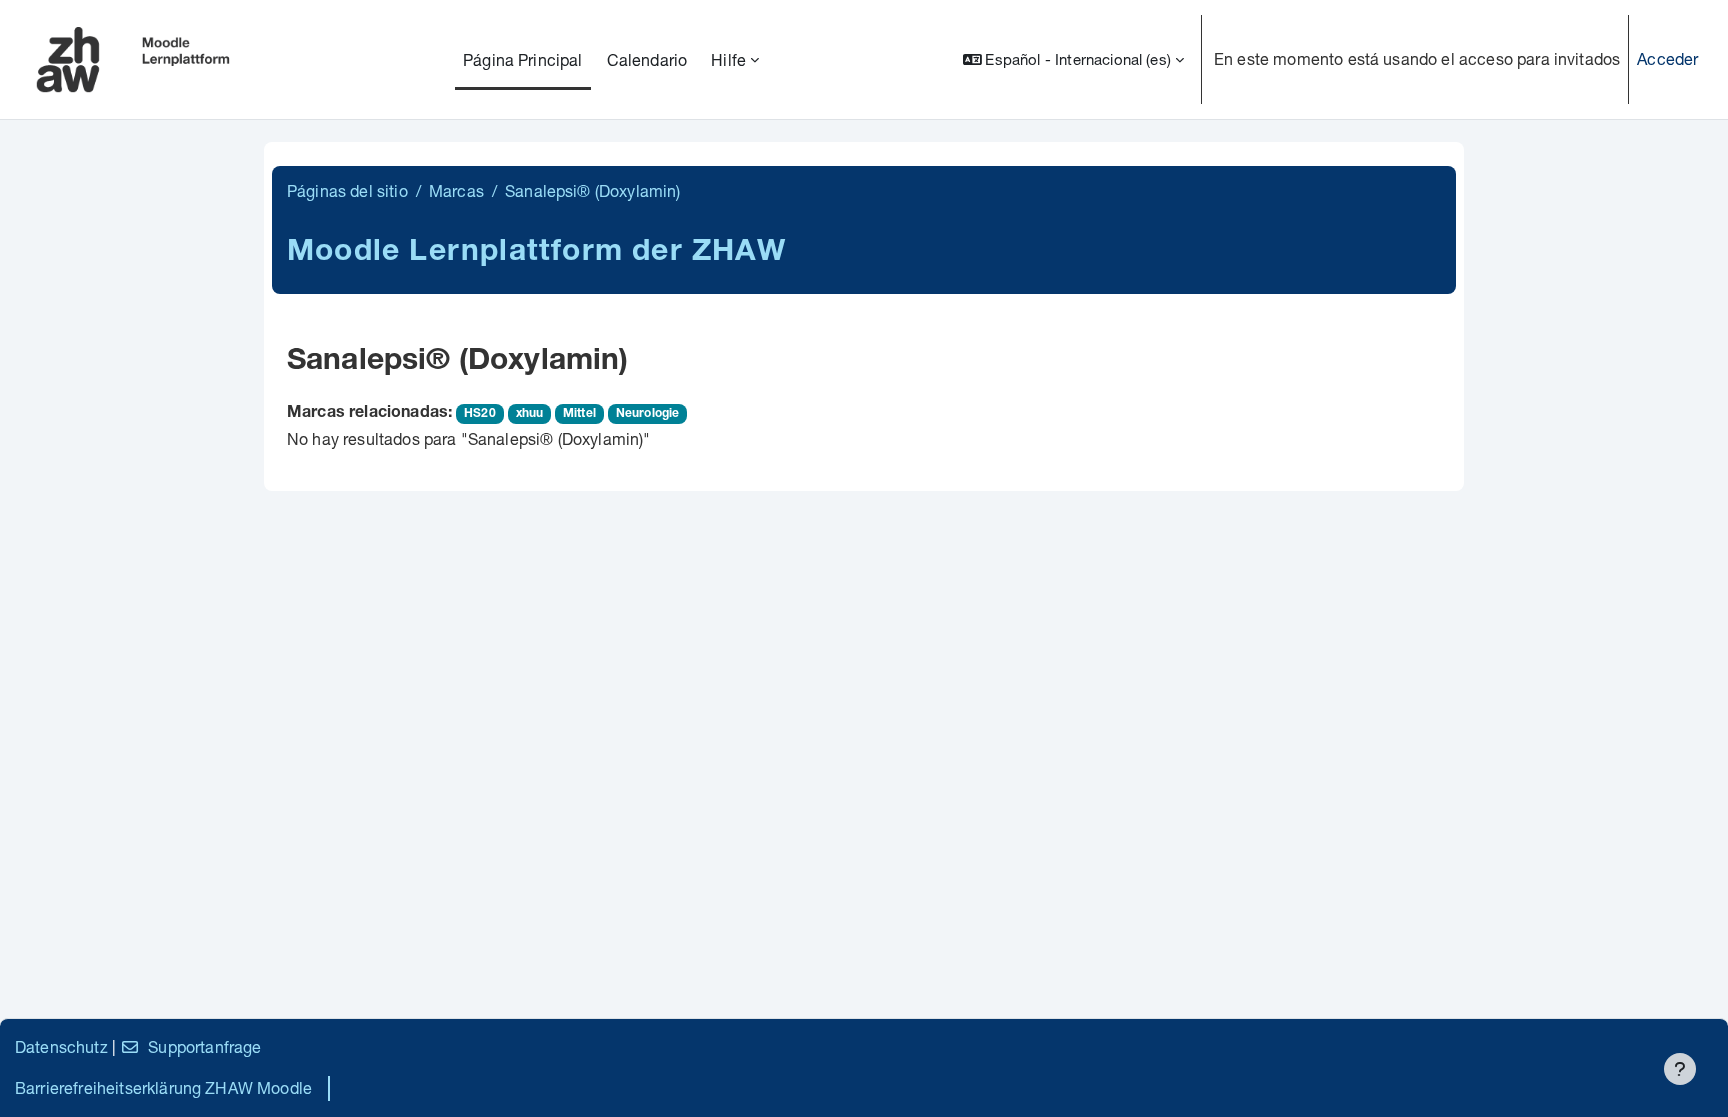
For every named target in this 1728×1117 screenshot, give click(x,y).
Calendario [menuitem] (647, 59)
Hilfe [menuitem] (728, 59)
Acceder (1667, 58)
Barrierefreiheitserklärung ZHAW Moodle (163, 1087)
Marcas (456, 190)
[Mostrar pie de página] (1680, 1069)
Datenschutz (61, 1046)
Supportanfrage (204, 1046)
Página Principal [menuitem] (523, 59)
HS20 (480, 414)
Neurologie (648, 414)
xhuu (530, 414)
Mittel (579, 414)
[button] (1073, 59)
